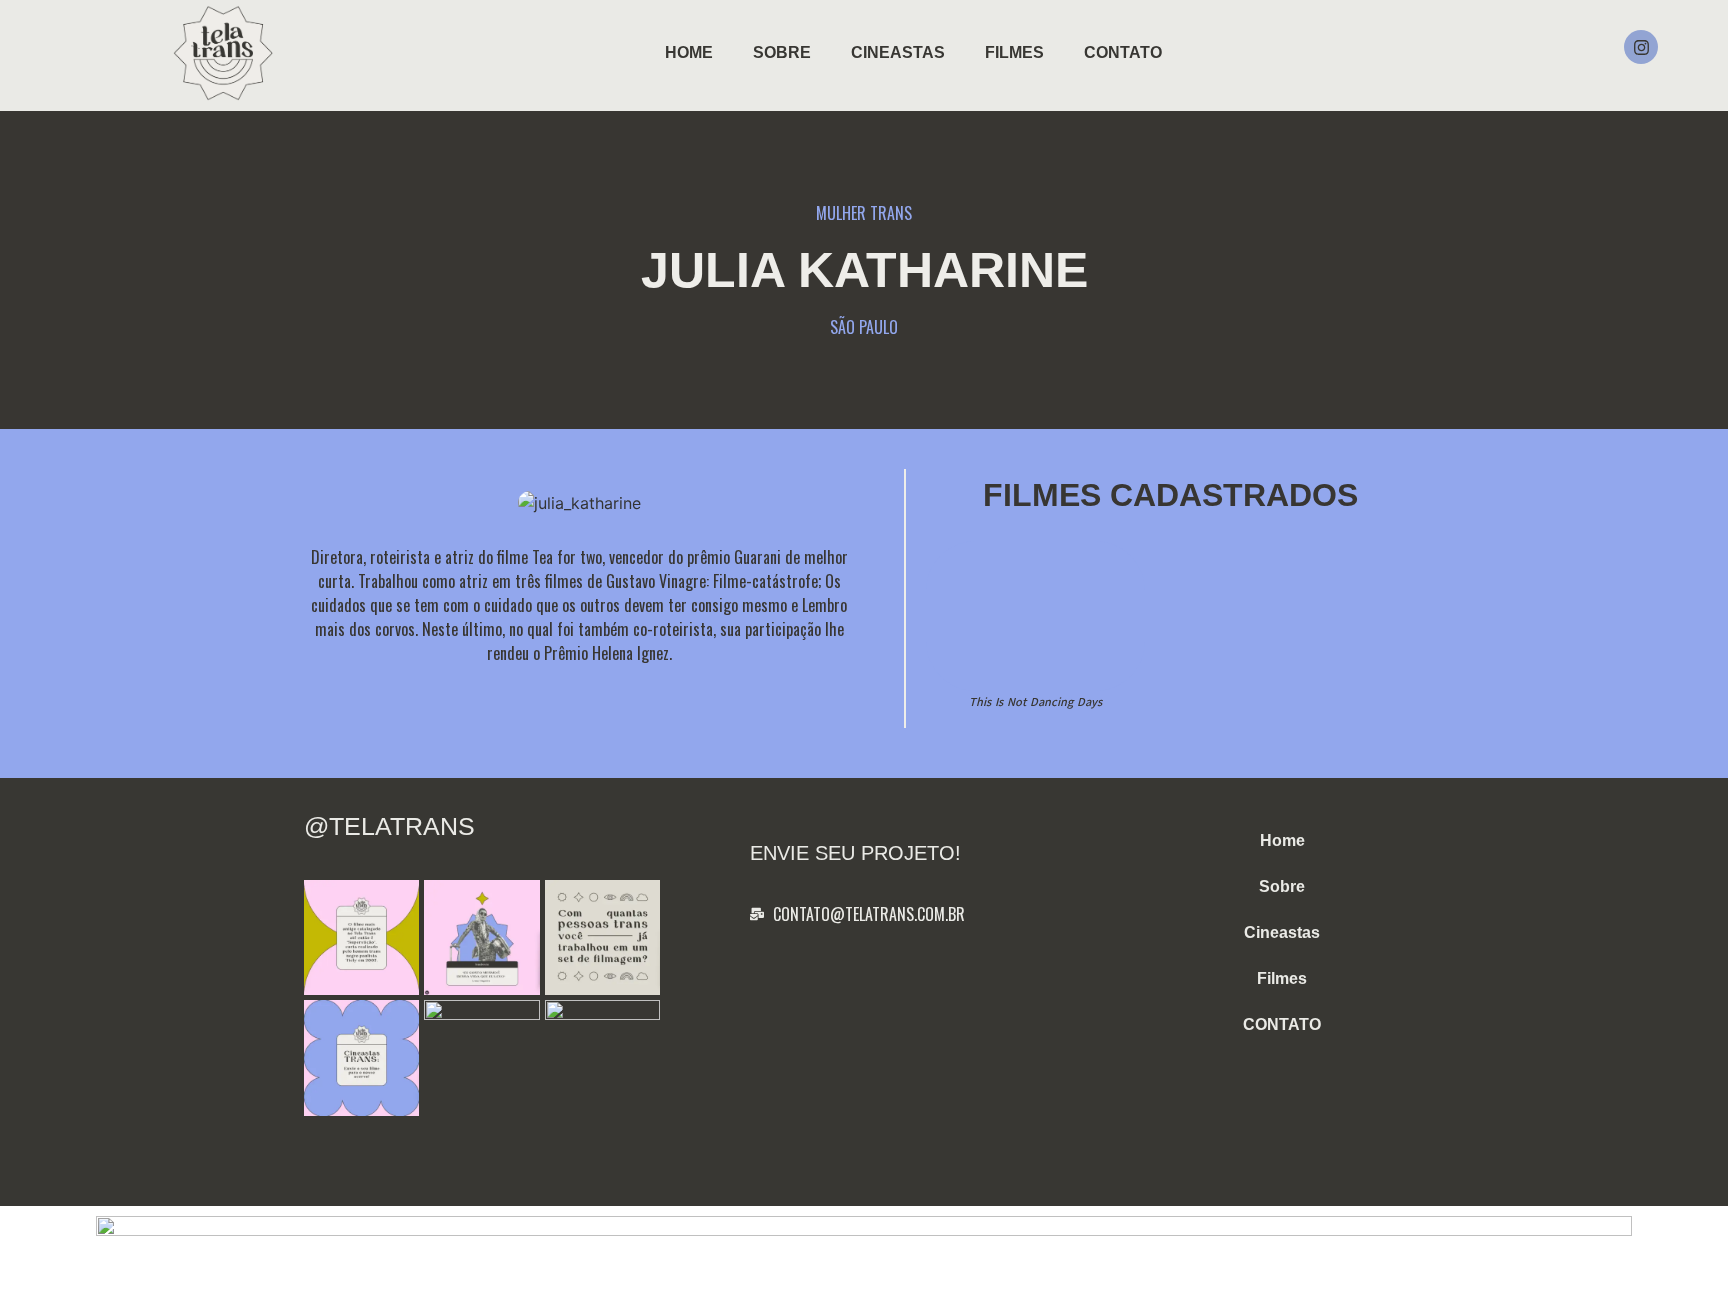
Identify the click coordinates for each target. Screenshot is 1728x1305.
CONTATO (1123, 52)
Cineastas (898, 52)
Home (689, 52)
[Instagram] (1641, 47)
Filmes (1014, 52)
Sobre (782, 52)
